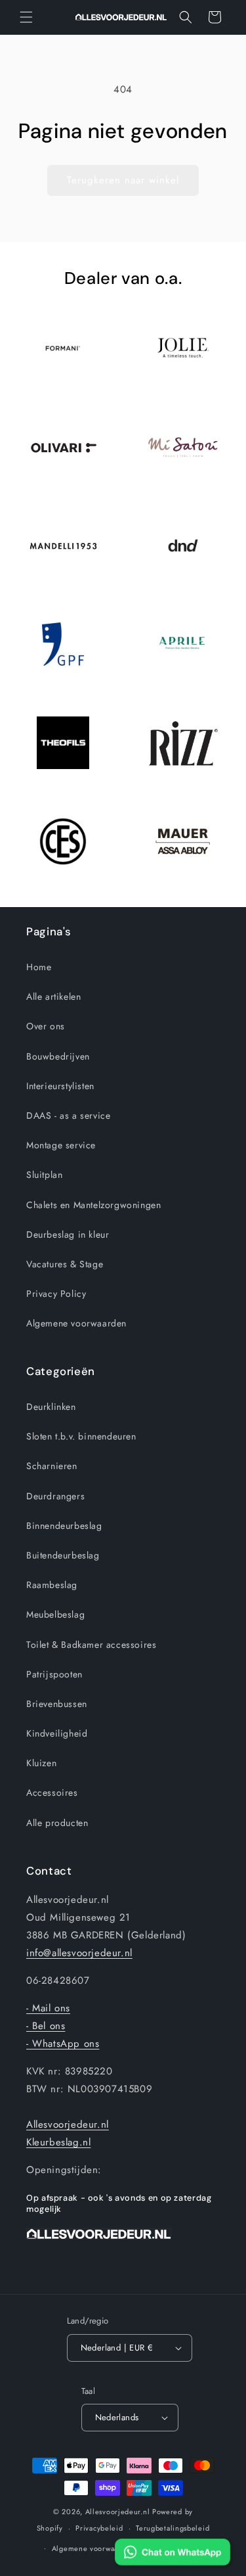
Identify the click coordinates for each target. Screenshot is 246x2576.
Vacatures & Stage (65, 1264)
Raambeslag (52, 1585)
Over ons (46, 1026)
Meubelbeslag (55, 1614)
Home (39, 967)
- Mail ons (48, 2008)
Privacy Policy (56, 1294)
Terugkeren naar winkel (123, 180)
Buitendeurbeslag (63, 1555)
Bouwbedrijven (58, 1056)
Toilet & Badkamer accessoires (91, 1645)
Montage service (61, 1145)
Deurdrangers (55, 1496)
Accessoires (52, 1792)
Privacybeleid (99, 2528)
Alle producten (57, 1823)
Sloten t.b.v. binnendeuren (81, 1436)
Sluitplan (44, 1175)
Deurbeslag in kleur (68, 1234)
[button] (26, 17)
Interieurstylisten (60, 1086)
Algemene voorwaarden (76, 1323)
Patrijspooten (54, 1674)
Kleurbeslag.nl (58, 2142)
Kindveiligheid (57, 1733)
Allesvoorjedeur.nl (68, 2124)
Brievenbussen (57, 1704)
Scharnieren (52, 1466)
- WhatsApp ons (63, 2044)
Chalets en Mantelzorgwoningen (93, 1205)
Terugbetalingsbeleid (173, 2528)
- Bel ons (46, 2026)
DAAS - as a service (68, 1115)
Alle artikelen (53, 996)
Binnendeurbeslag (64, 1526)
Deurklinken (51, 1407)
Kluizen (41, 1763)
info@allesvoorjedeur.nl (79, 1953)
